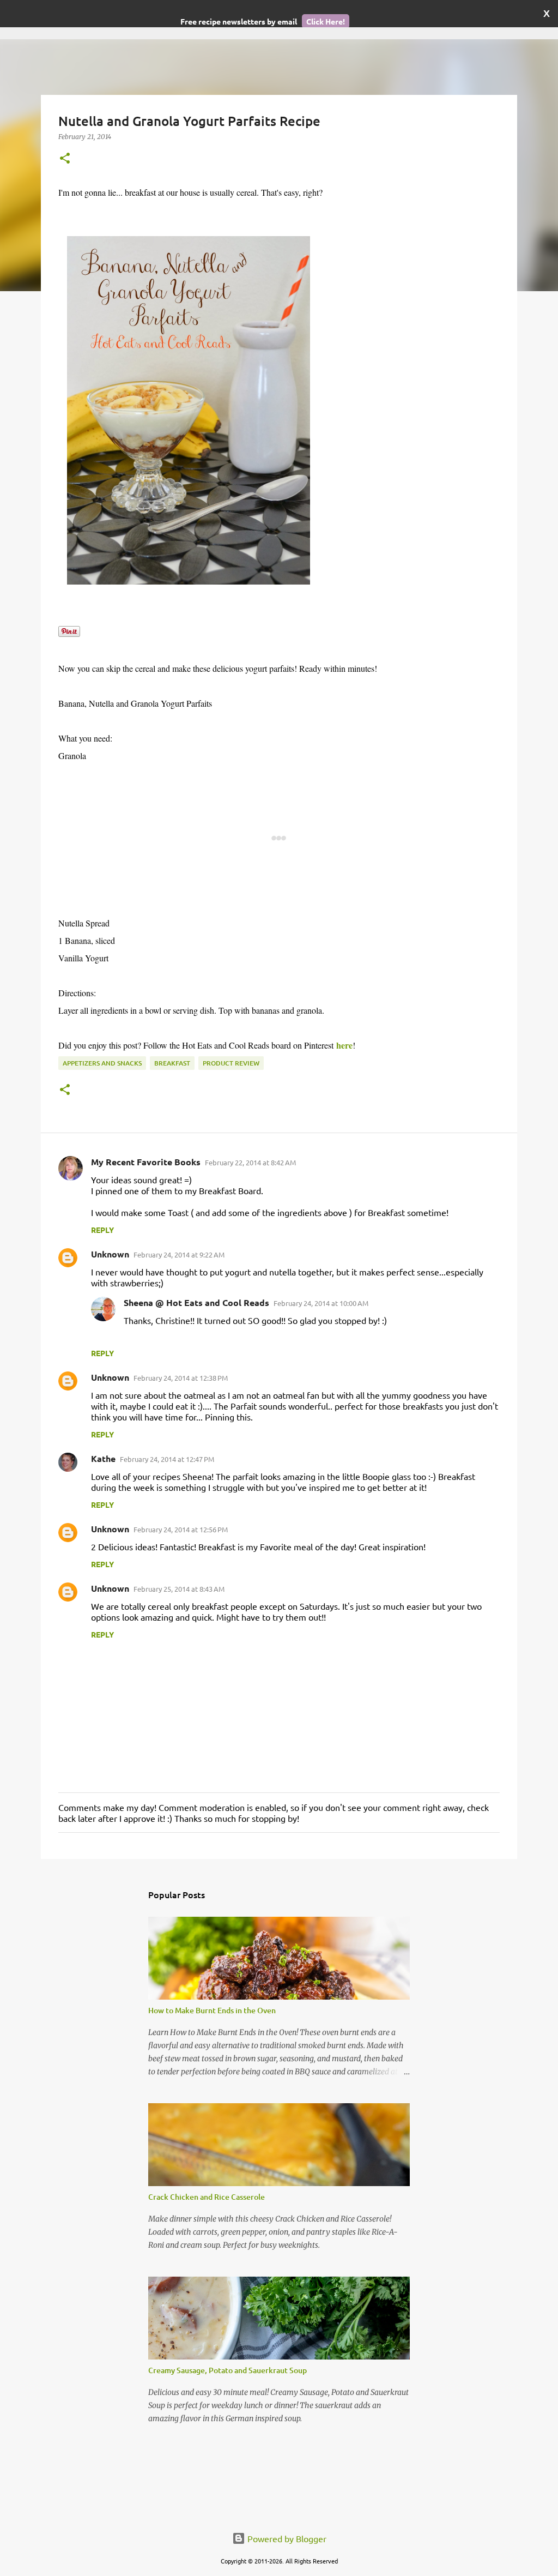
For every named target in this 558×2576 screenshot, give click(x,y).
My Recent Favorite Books (146, 1162)
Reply (102, 1230)
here (344, 1045)
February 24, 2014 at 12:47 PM (167, 1459)
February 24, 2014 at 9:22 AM (179, 1254)
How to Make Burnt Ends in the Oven (212, 2010)
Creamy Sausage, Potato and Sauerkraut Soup (228, 2370)
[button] (65, 159)
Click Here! (326, 21)
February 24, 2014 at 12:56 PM (181, 1529)
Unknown (110, 1254)
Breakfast (172, 1063)
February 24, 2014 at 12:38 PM (181, 1378)
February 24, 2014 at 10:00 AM (321, 1303)
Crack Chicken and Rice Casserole (207, 2197)
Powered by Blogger (286, 2538)
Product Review (231, 1063)
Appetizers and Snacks (102, 1063)
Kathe (103, 1458)
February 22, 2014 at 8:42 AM (250, 1162)
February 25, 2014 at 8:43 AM (179, 1589)
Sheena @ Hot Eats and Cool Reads (196, 1302)
